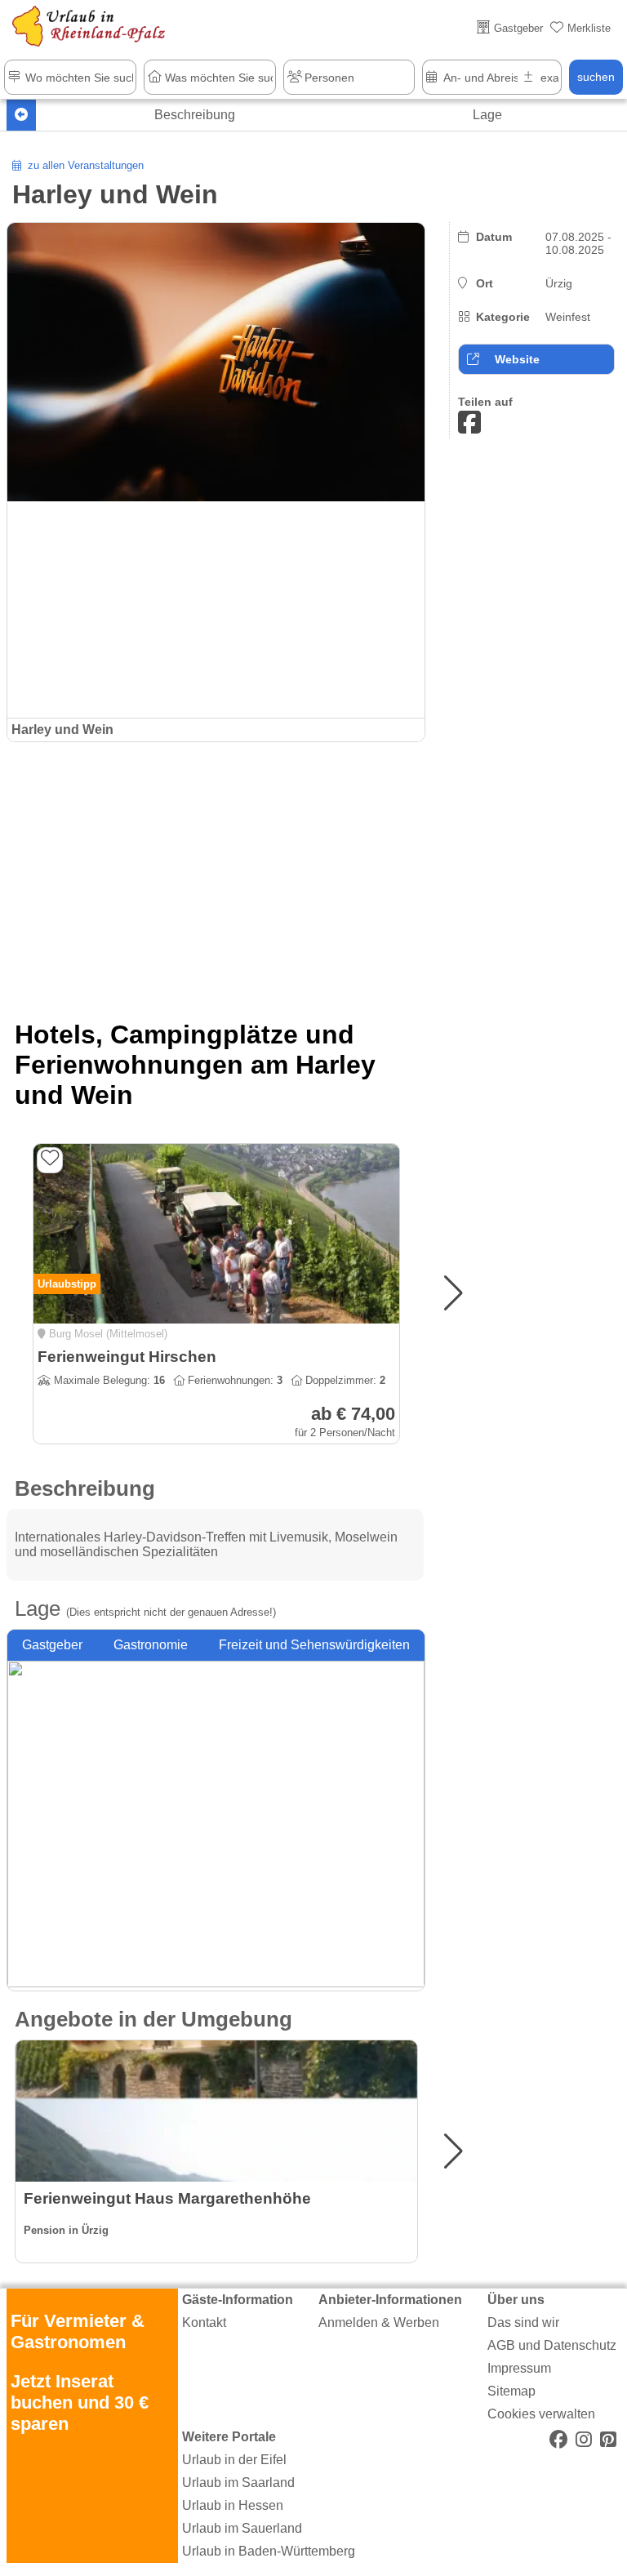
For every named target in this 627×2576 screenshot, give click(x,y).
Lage (487, 115)
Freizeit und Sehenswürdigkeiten (314, 1645)
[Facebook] (558, 2440)
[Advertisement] (216, 873)
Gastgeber (52, 1645)
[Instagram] (584, 2440)
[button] (454, 1293)
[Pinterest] (608, 2440)
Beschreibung (195, 115)
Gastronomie (151, 1645)
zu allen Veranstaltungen (82, 165)
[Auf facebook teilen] (469, 423)
